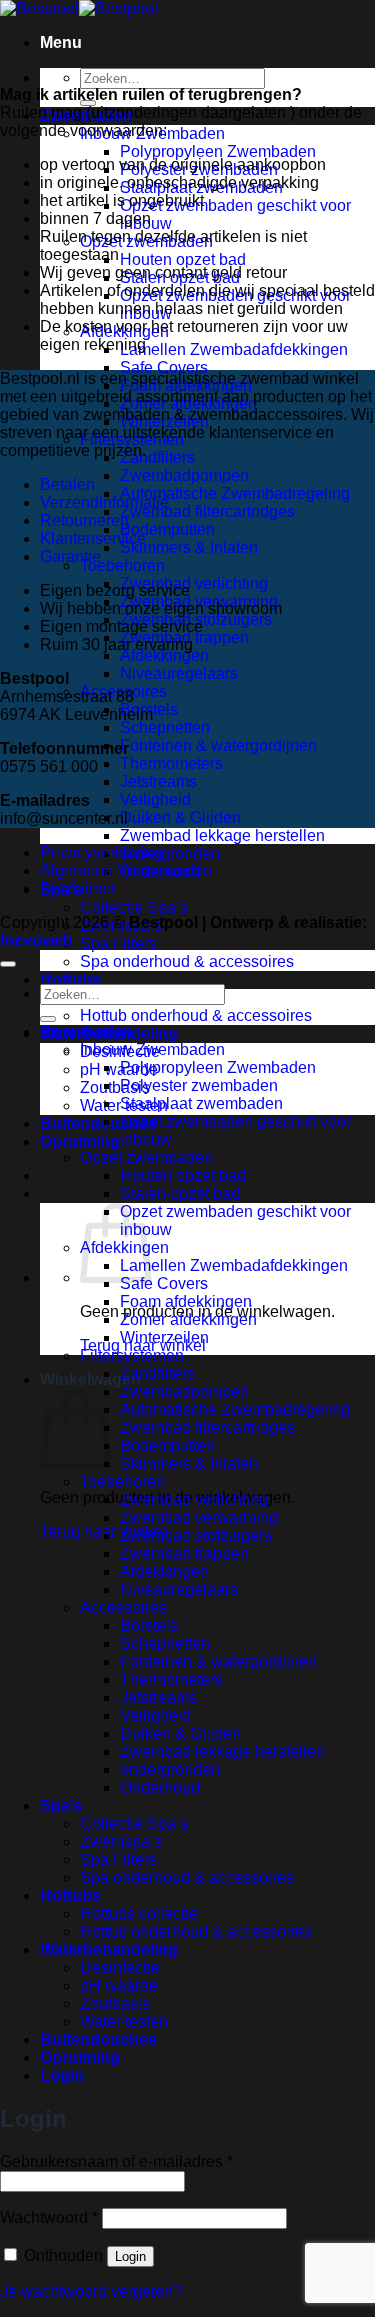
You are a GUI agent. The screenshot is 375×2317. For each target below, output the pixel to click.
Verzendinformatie (104, 502)
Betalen (67, 484)
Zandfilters (157, 457)
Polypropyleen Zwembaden (218, 151)
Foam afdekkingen (186, 1301)
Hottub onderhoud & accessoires (196, 1015)
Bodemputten (167, 529)
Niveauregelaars (179, 673)
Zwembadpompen (184, 475)
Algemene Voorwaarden (126, 870)
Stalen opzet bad (180, 1193)
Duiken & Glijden (180, 817)
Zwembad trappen (184, 1553)
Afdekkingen (164, 655)
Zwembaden (86, 1031)
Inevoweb (36, 940)
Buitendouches (98, 1123)
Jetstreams (158, 781)
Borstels (149, 1625)
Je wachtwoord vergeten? (91, 2291)
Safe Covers (164, 367)
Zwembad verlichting (194, 583)
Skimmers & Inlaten (189, 547)
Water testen (124, 2021)
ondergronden (170, 853)
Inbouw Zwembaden (152, 1049)
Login (130, 2256)
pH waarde (119, 1069)
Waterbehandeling (109, 1949)
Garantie (70, 556)
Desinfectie (120, 1967)
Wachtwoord (49, 2217)
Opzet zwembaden (146, 1157)
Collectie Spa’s (134, 907)
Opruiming (80, 1141)
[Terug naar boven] (8, 964)
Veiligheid (155, 799)
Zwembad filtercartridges (207, 511)
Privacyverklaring (101, 852)
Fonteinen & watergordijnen (218, 745)
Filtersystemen (132, 1355)
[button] (61, 42)
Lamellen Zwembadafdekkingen (234, 349)
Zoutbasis (115, 1087)
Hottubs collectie (139, 1913)
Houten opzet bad (183, 259)
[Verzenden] (48, 1019)
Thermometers (171, 763)
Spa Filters (118, 943)
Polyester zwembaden (199, 1085)
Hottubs (70, 979)
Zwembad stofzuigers (196, 1535)
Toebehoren (122, 565)
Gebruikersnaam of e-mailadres (116, 2161)
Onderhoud (160, 1787)
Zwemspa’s (121, 1841)
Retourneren (84, 520)
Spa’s (61, 1805)
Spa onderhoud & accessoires (187, 961)
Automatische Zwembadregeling (235, 493)
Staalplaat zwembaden (201, 1103)
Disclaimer (78, 888)
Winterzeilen (164, 1337)
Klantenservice (93, 538)
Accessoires (123, 1607)
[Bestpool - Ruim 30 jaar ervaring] (79, 8)
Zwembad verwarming (199, 1517)
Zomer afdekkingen (188, 1319)
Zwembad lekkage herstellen (222, 835)
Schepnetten (165, 727)
